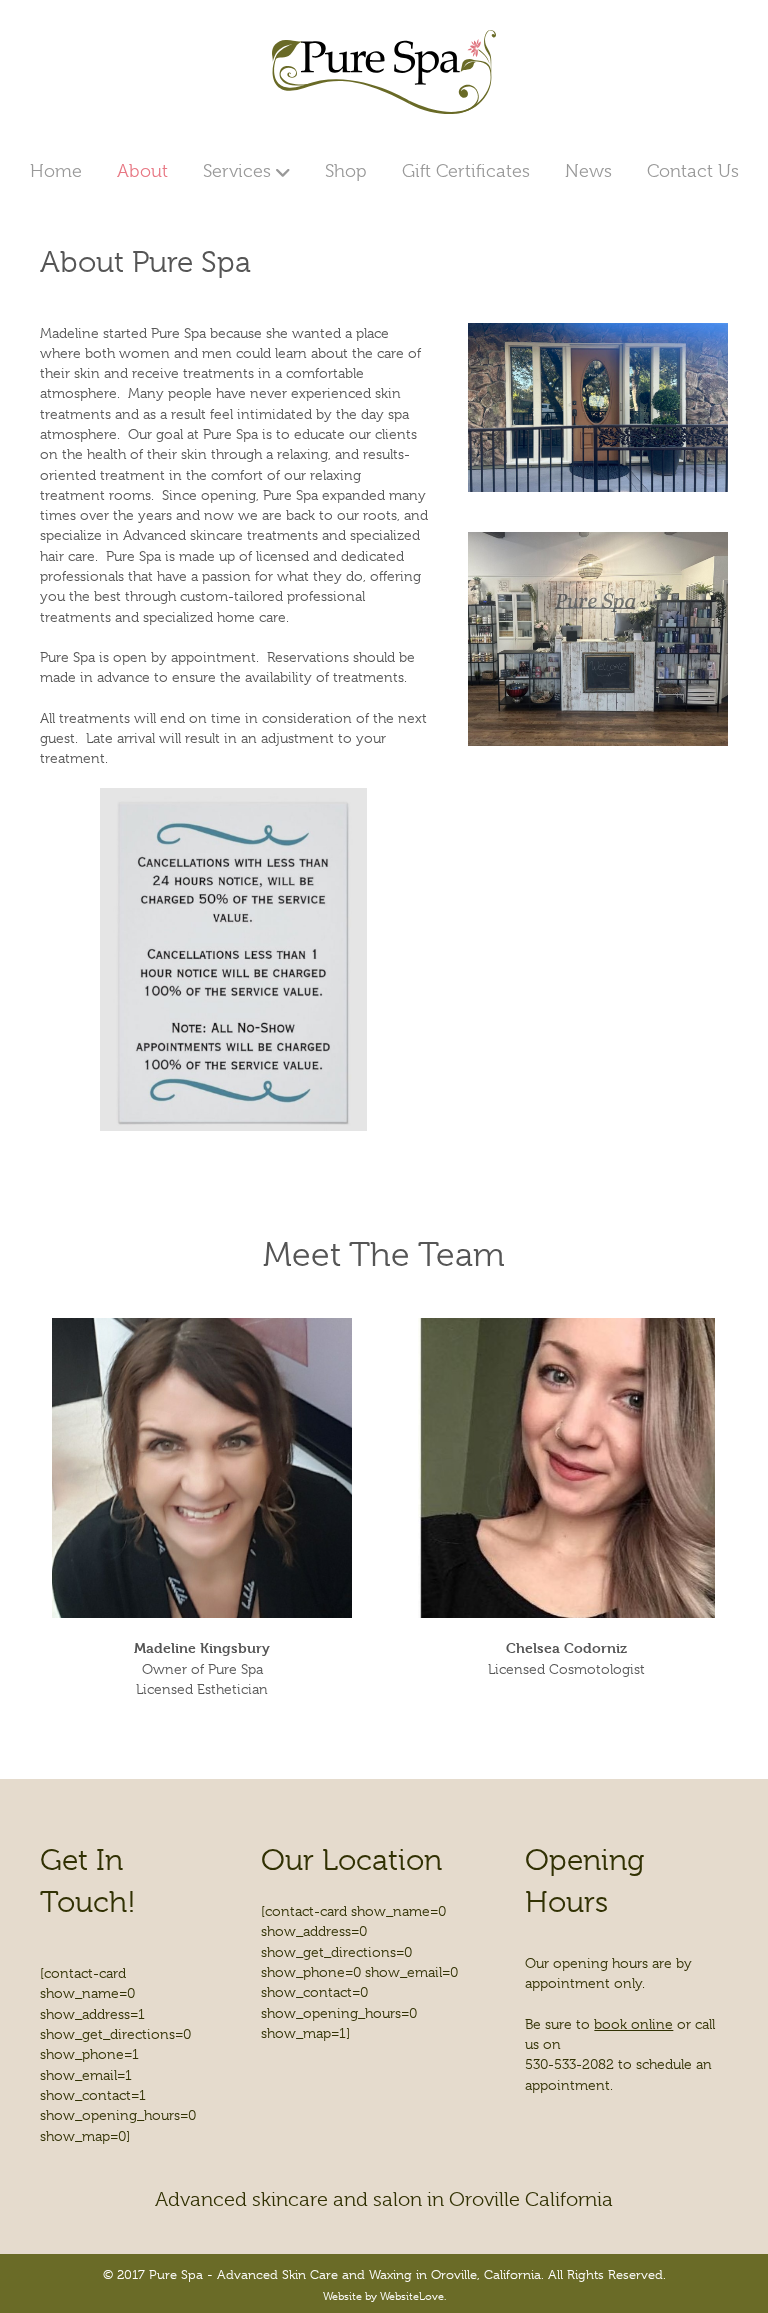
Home (56, 171)
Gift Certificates (466, 171)
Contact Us (693, 171)
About (142, 171)
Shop (346, 171)
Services (237, 171)
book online (633, 2024)
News (588, 171)
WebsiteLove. (413, 2296)
